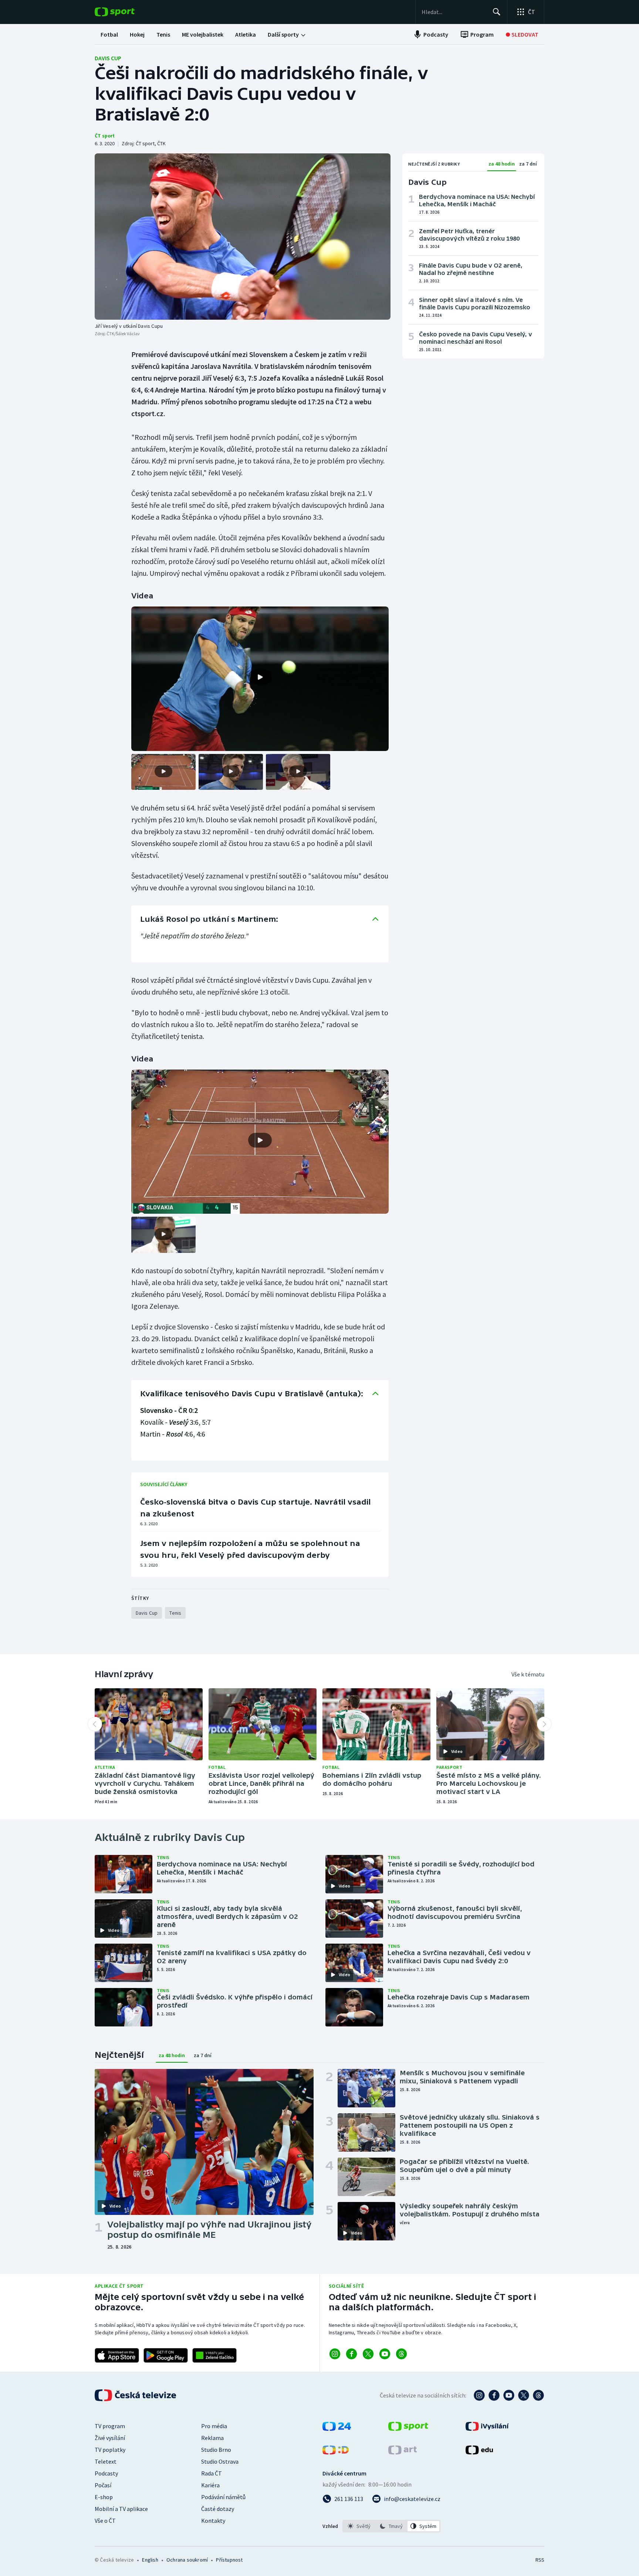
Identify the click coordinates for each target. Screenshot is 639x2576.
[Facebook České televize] (494, 2395)
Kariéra (210, 2485)
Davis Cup (108, 58)
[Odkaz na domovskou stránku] (126, 12)
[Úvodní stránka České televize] (136, 2395)
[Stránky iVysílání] (487, 2429)
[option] (359, 2526)
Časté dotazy (218, 2509)
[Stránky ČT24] (337, 2429)
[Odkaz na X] (368, 2354)
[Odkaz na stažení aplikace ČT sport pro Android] (166, 2355)
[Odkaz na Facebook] (351, 2354)
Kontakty (213, 2521)
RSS (540, 2560)
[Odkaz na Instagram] (335, 2354)
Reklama (212, 2438)
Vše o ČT (105, 2521)
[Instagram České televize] (479, 2395)
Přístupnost (229, 2560)
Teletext (106, 2461)
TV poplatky (110, 2450)
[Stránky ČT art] (403, 2452)
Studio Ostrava (220, 2461)
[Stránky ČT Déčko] (336, 2452)
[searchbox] (454, 12)
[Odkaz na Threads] (401, 2354)
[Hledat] (497, 12)
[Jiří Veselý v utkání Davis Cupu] (243, 237)
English (150, 2560)
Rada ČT (212, 2473)
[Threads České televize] (538, 2395)
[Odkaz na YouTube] (385, 2354)
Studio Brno (216, 2450)
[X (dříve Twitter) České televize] (524, 2395)
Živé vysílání (110, 2438)
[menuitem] (109, 34)
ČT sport (105, 136)
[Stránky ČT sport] (408, 2429)
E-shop (104, 2497)
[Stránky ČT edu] (479, 2452)
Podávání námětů (223, 2497)
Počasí (103, 2485)
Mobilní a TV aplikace (121, 2509)
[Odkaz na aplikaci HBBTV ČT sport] (214, 2355)
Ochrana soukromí (187, 2560)
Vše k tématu (528, 1674)
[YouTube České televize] (509, 2395)
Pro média (214, 2426)
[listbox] (391, 2526)
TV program (110, 2426)
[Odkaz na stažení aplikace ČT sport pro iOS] (117, 2355)
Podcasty (106, 2473)
